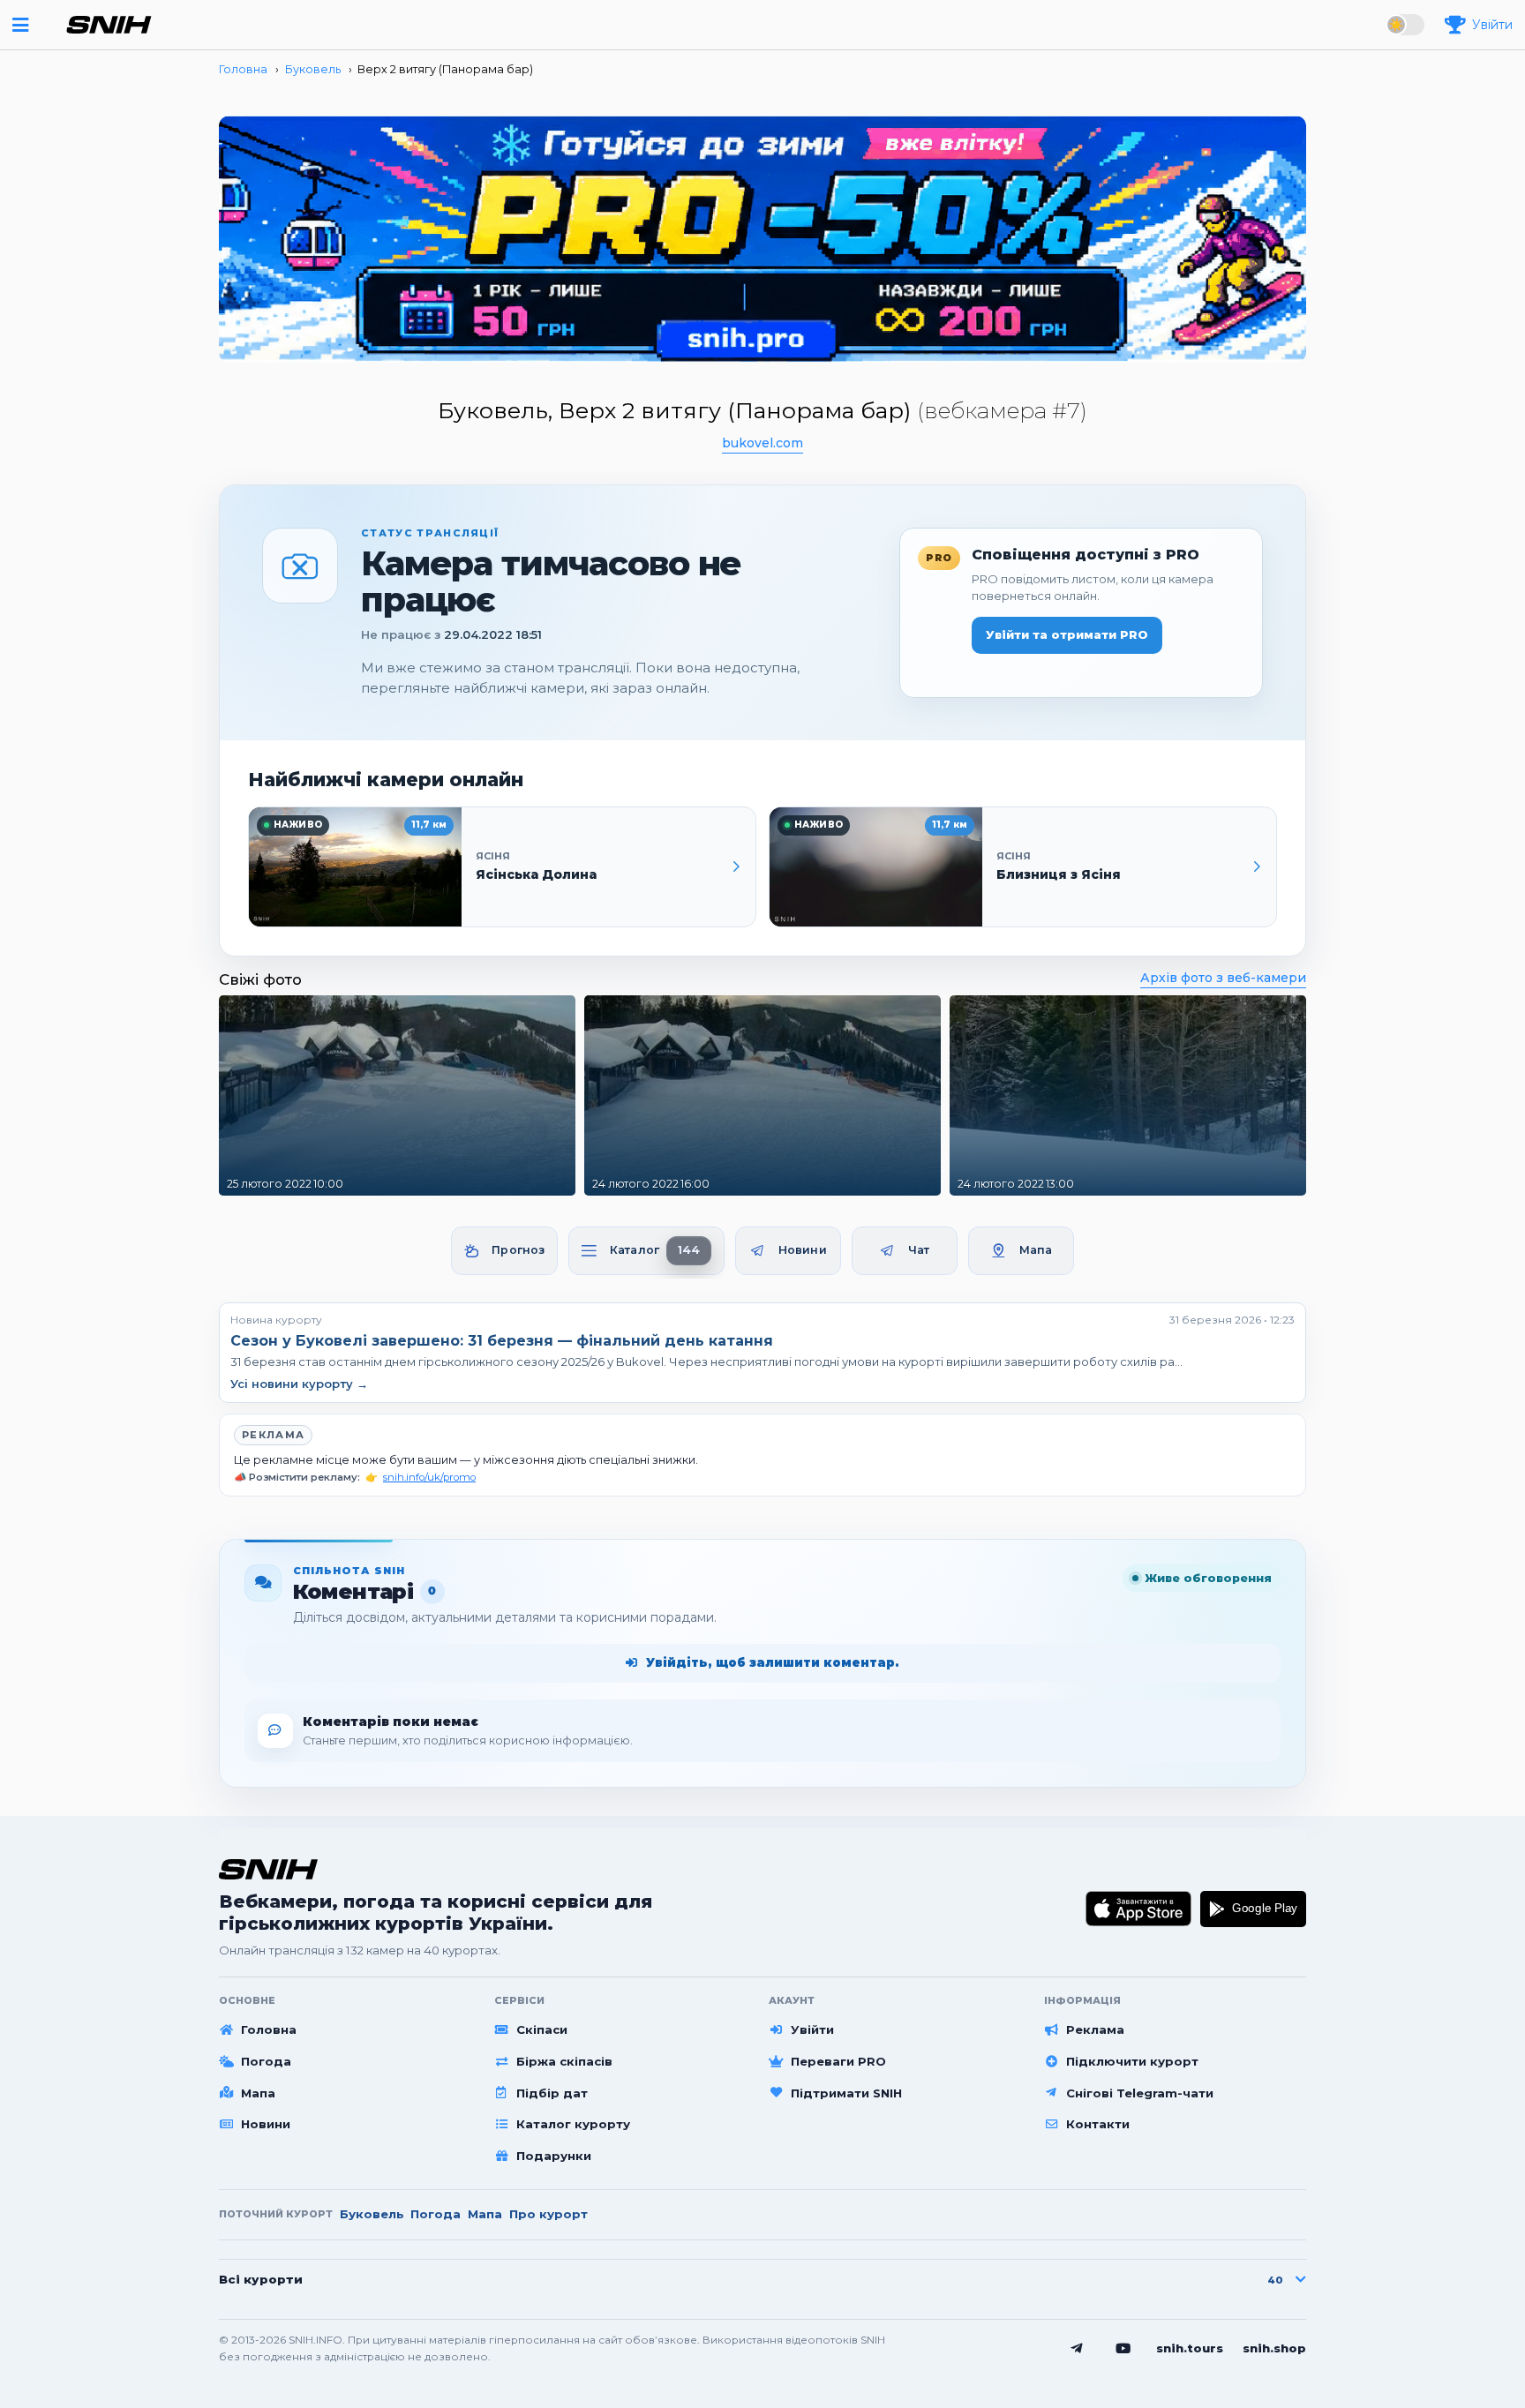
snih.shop (1274, 2348)
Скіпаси (542, 2029)
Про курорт (548, 2214)
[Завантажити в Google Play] (1253, 1909)
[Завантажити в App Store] (1139, 1909)
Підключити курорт (1132, 2061)
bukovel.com (762, 443)
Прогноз (518, 1250)
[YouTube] (1123, 2349)
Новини (803, 1250)
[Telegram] (1077, 2349)
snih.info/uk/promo (429, 1477)
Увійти (812, 2029)
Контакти (1098, 2124)
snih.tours (1190, 2348)
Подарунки (554, 2156)
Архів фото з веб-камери (1223, 978)
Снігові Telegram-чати (1140, 2093)
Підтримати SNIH (846, 2093)
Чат (919, 1250)
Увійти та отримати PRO (1067, 634)
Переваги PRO (838, 2061)
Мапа (1036, 1250)
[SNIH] (268, 1869)
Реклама (273, 1435)
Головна (269, 2029)
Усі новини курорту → (299, 1384)
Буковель (372, 2214)
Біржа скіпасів (564, 2061)
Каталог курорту (573, 2124)
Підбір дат (552, 2093)
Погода (266, 2061)
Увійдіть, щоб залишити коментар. (773, 1662)
